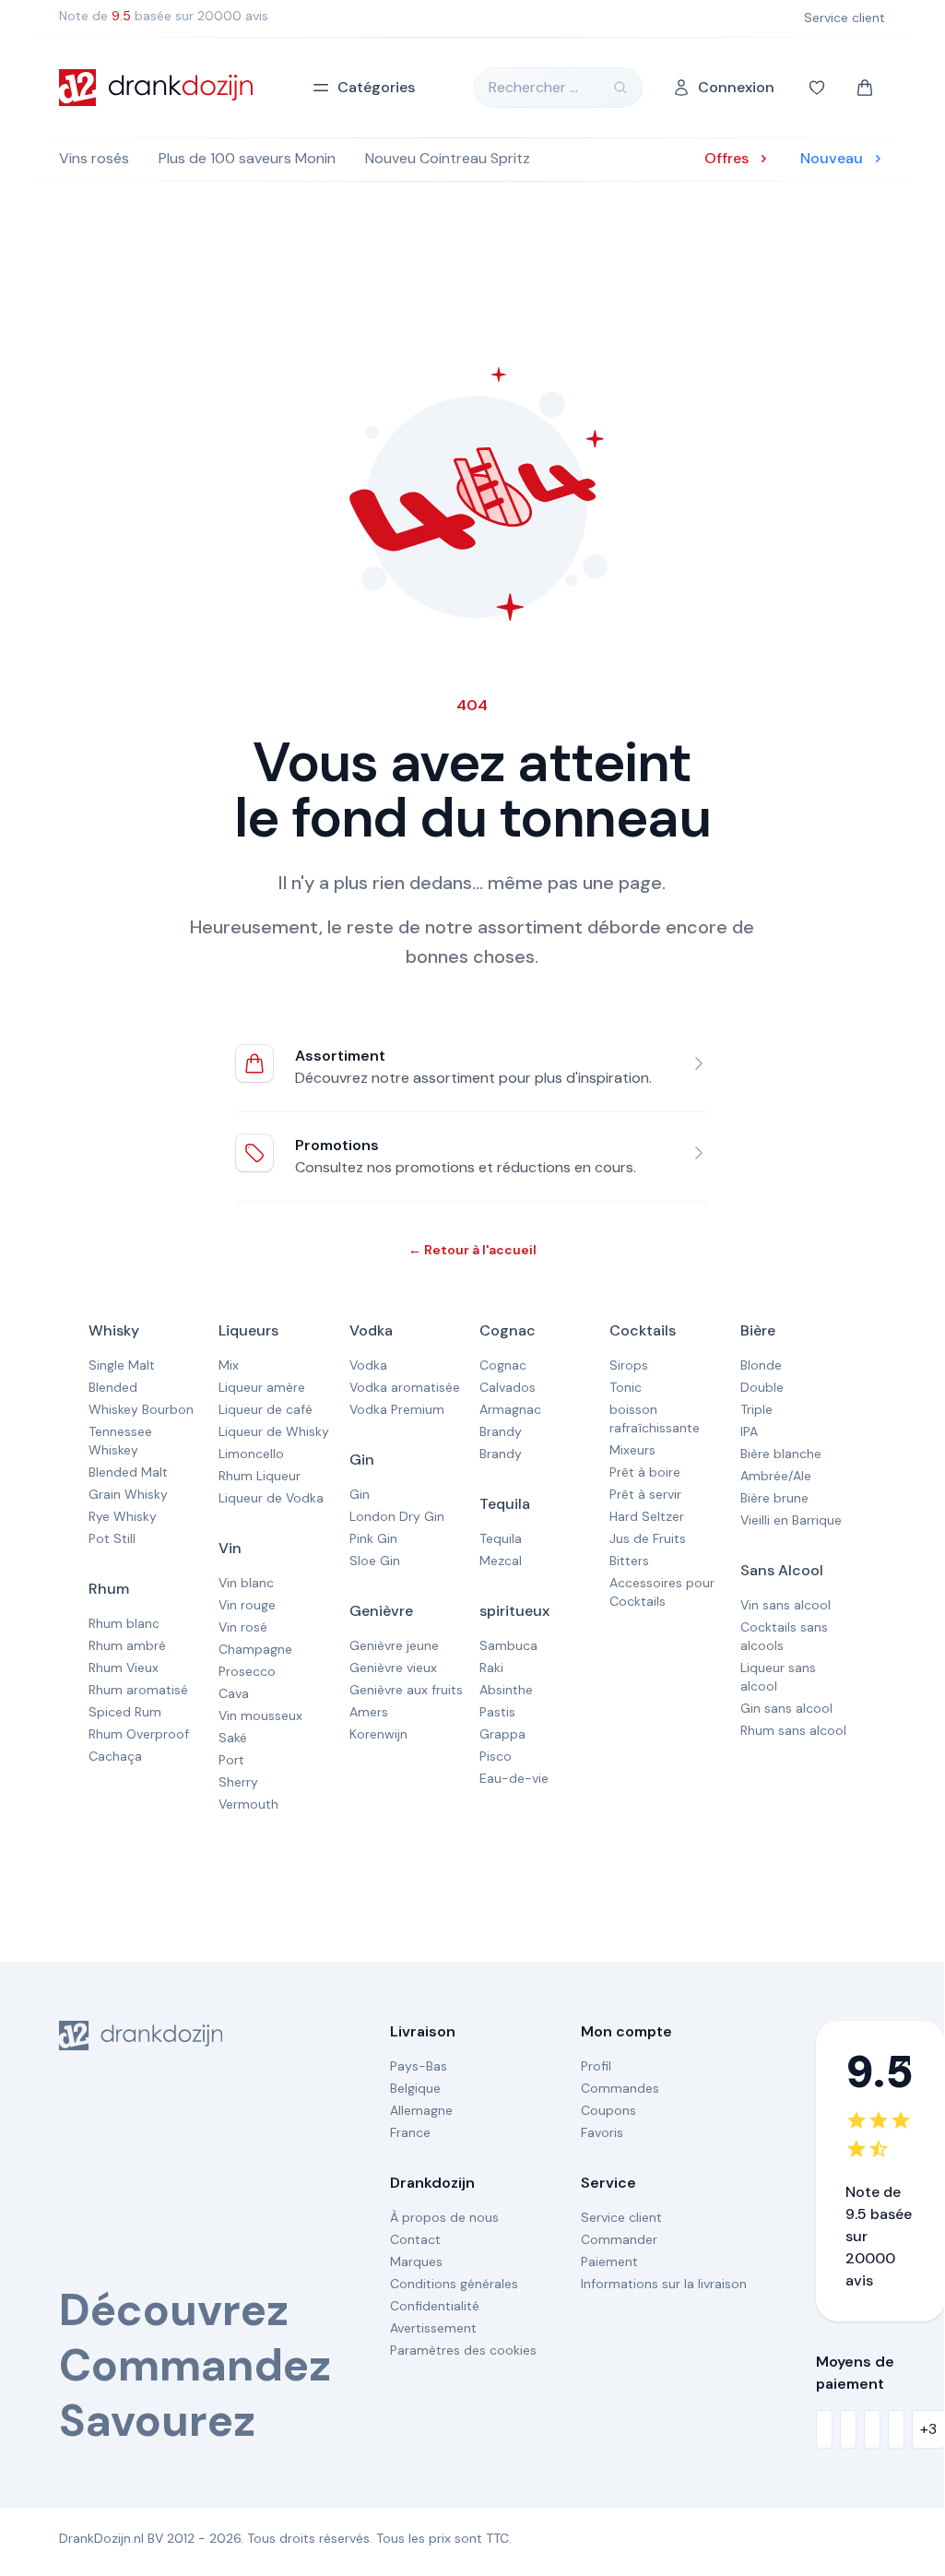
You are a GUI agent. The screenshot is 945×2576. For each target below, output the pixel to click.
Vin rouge (247, 1605)
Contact (415, 2239)
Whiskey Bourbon (141, 1409)
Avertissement (433, 2328)
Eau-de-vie (514, 1778)
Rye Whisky (123, 1516)
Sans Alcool (782, 1570)
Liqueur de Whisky (274, 1431)
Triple (756, 1409)
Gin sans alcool (786, 1708)
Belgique (415, 2088)
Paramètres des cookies (463, 2350)
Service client (621, 2217)
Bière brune (774, 1498)
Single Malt (122, 1365)
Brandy (501, 1431)
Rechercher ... (533, 87)
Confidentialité (435, 2306)
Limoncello (251, 1454)
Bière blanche (781, 1454)
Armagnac (510, 1409)
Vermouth (248, 1804)
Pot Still (112, 1538)
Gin (362, 1460)
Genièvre (381, 1611)
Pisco (496, 1756)
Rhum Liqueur (260, 1476)
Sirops (629, 1365)
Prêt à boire (645, 1472)
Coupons (608, 2110)
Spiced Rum (125, 1712)
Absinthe (506, 1690)
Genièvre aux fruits (406, 1690)
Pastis (497, 1712)
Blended (113, 1387)
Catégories (376, 87)
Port (231, 1760)
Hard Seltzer (647, 1516)
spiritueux (514, 1611)
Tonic (626, 1387)
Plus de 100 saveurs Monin (247, 158)
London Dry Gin (397, 1516)
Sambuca (508, 1645)
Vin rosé (243, 1627)
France (410, 2132)
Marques (416, 2261)
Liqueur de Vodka (271, 1498)
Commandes (620, 2088)
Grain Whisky (128, 1494)
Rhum (109, 1589)
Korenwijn (378, 1734)
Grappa (502, 1734)
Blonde (761, 1365)
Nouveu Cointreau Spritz (448, 158)
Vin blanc (246, 1583)
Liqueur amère (262, 1387)
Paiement (609, 2261)
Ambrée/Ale (776, 1476)
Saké (233, 1738)
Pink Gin (373, 1538)
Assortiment (340, 1056)
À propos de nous (444, 2217)
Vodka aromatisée (405, 1387)
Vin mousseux (260, 1715)
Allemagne (421, 2110)
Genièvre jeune (394, 1645)
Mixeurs (632, 1450)
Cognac (508, 1330)
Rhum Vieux (124, 1668)
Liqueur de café (266, 1409)
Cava (234, 1693)
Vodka (371, 1330)
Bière (758, 1330)
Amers (369, 1712)
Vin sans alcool (786, 1605)
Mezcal (501, 1561)
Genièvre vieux (393, 1668)
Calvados (508, 1387)
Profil (596, 2066)
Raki (491, 1668)
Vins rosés (94, 158)
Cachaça (115, 1756)
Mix (229, 1365)
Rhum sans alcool (793, 1730)
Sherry (238, 1782)
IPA (749, 1431)
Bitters (629, 1561)
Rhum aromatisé (138, 1690)
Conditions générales (454, 2284)
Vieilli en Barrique (791, 1520)
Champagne (255, 1649)
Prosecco (247, 1671)
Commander (619, 2239)
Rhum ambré (127, 1645)
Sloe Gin (375, 1561)
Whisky (114, 1330)
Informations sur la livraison (664, 2284)
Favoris (602, 2132)
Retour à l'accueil (472, 1250)
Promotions (337, 1145)
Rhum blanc (124, 1623)
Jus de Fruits (648, 1538)
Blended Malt (128, 1472)
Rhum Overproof (139, 1734)
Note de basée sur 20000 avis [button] (164, 16)
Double (762, 1387)
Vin (230, 1548)
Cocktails (643, 1330)
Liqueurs (248, 1330)
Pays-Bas (419, 2066)
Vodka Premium (397, 1409)
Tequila (505, 1504)
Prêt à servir (645, 1494)
